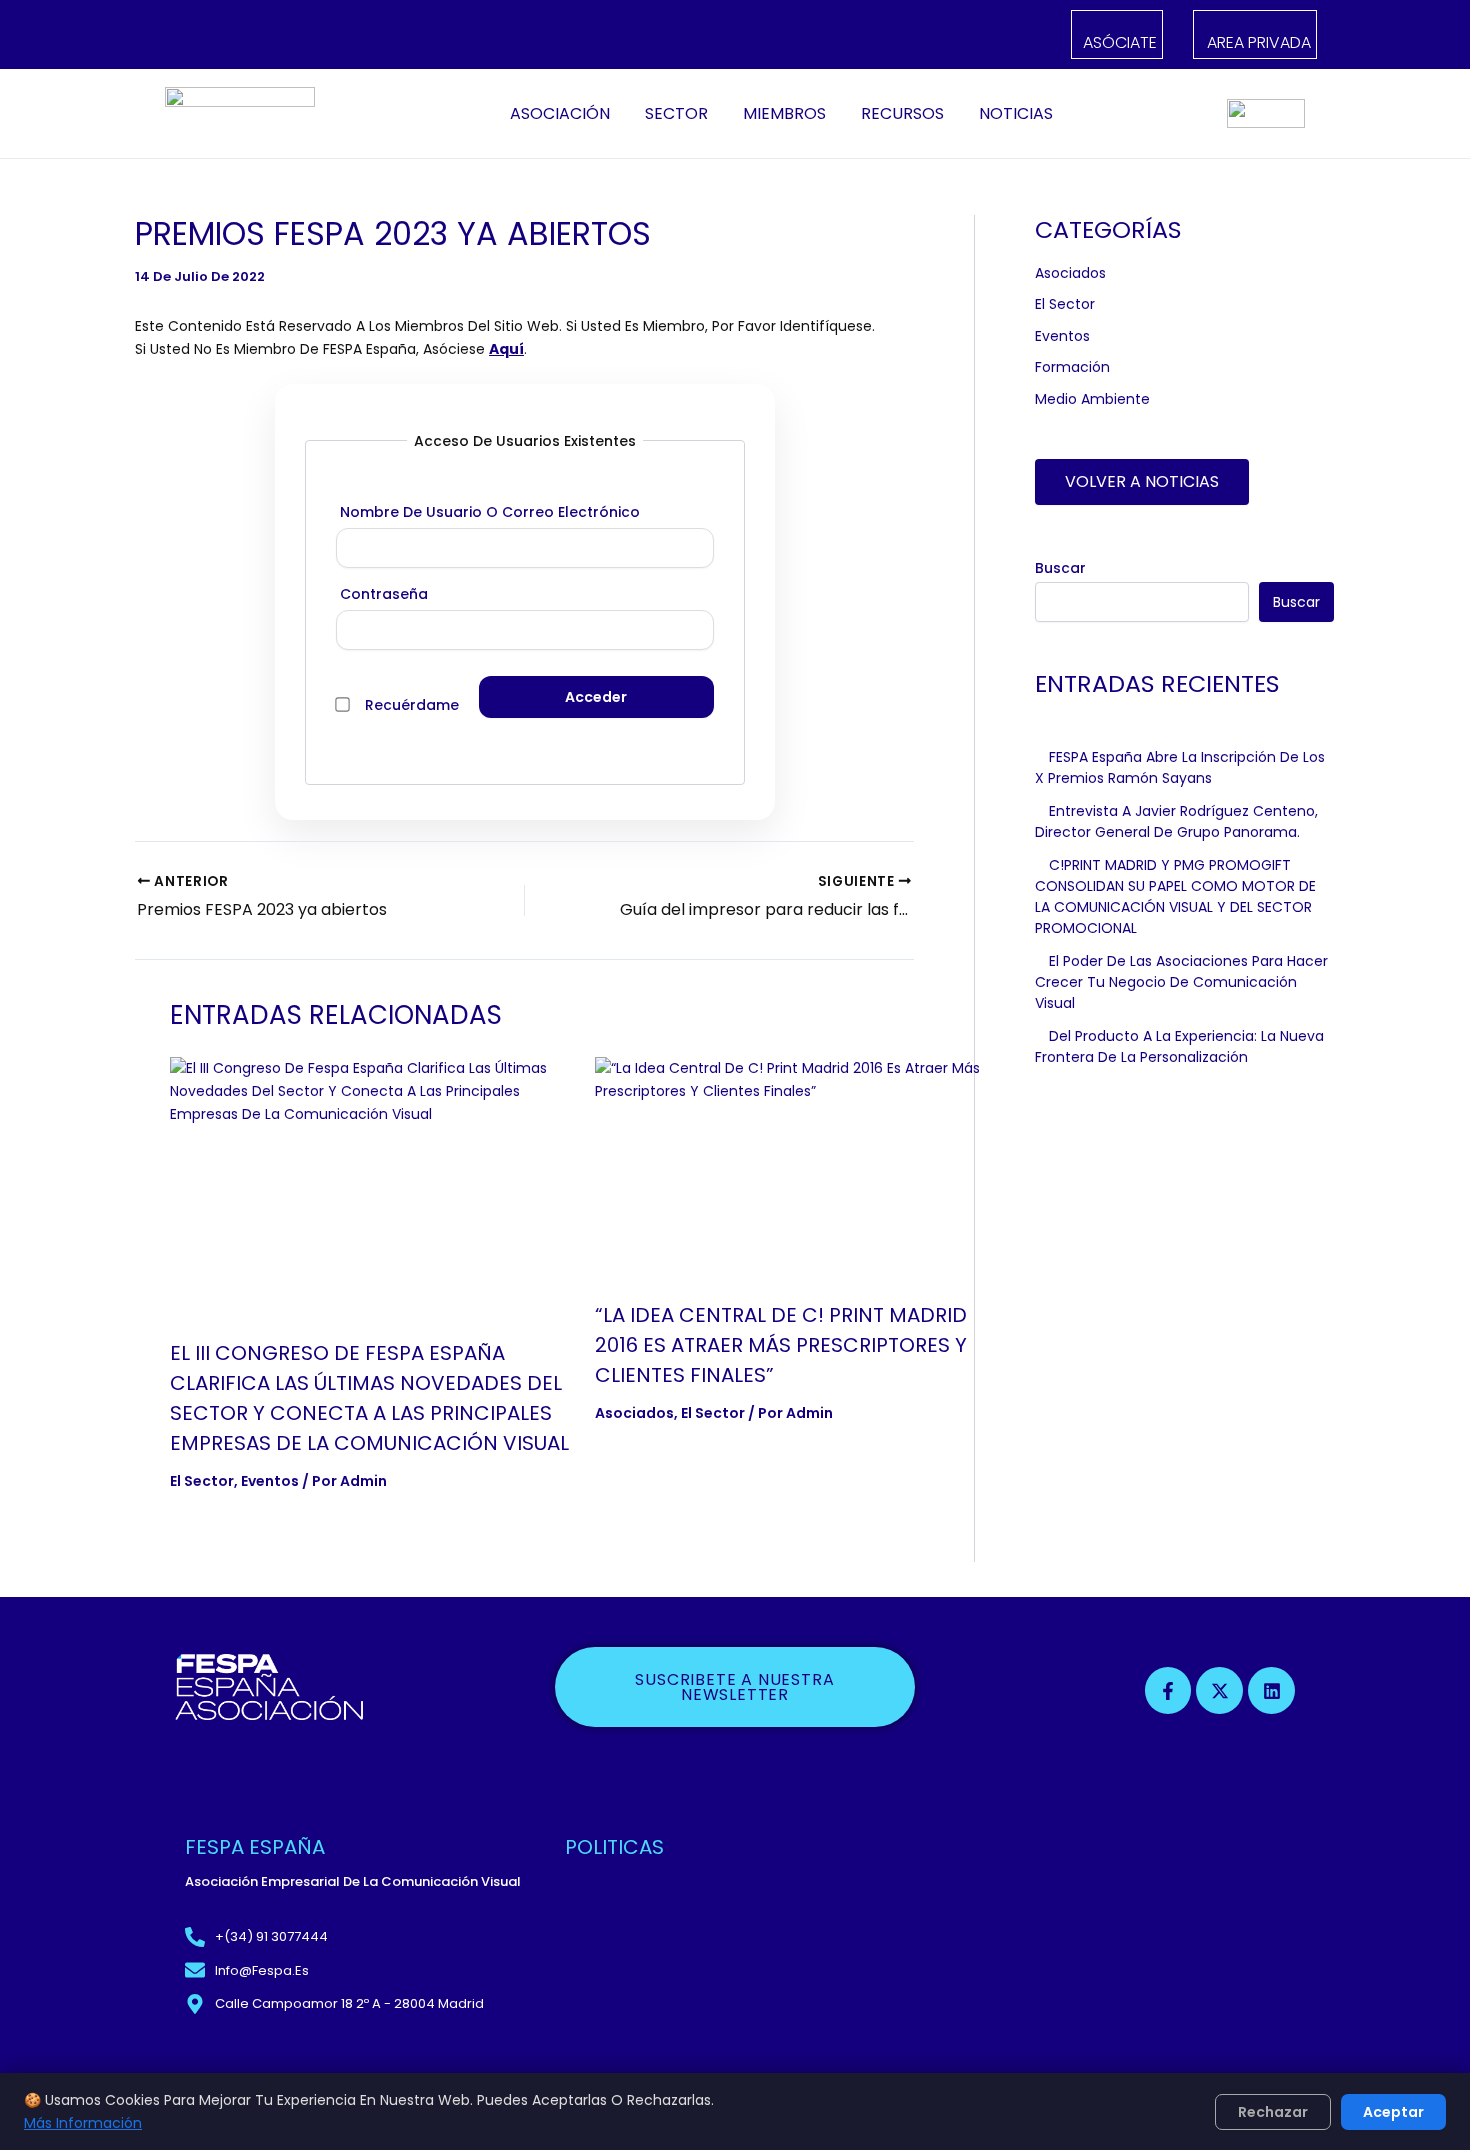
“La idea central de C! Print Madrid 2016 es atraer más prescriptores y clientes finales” (781, 1345)
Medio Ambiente (1092, 399)
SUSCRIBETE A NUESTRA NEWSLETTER (734, 1687)
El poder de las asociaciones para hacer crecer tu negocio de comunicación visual (1181, 982)
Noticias (1016, 113)
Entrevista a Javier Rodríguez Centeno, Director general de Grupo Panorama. (1176, 821)
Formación (1072, 367)
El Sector (202, 1481)
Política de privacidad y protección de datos (720, 1884)
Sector (676, 113)
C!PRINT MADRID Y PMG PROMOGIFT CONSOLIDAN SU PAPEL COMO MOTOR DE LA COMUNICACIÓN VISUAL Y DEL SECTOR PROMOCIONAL (1175, 896)
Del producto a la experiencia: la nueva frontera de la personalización (1179, 1046)
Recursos (902, 113)
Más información (83, 2123)
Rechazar (1273, 2112)
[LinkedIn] (299, 35)
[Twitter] (274, 35)
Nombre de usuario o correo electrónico (490, 512)
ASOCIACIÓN (560, 113)
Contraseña (384, 594)
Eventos (270, 1481)
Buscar (1060, 568)
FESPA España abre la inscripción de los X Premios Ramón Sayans (1180, 767)
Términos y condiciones (650, 1915)
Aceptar (1393, 2112)
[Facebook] (249, 35)
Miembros (784, 113)
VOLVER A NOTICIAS (1142, 481)
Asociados (634, 1413)
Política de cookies (631, 1946)
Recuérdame (412, 705)
